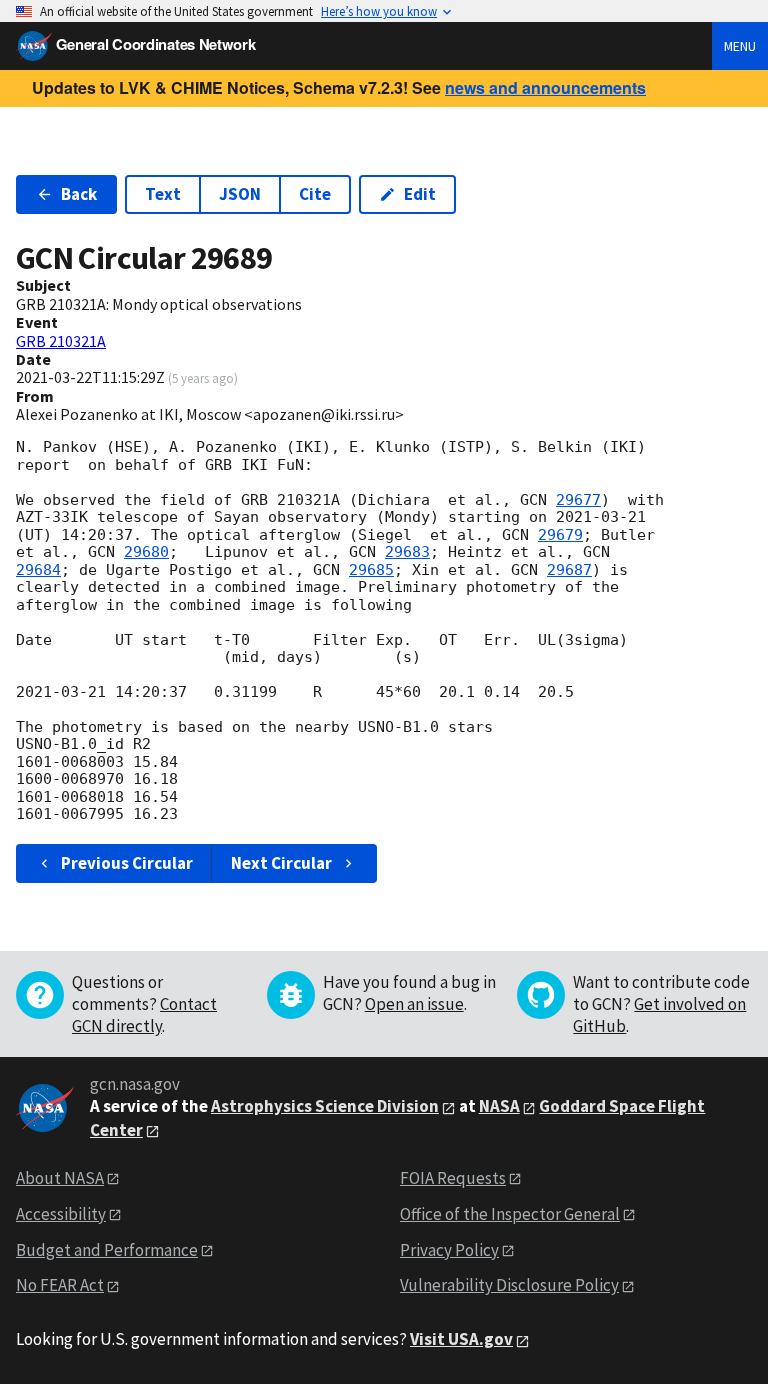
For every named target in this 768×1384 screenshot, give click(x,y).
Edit (420, 194)
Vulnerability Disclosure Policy (509, 1285)
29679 (560, 535)
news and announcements (545, 87)
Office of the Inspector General (510, 1214)
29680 (146, 552)
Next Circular (281, 863)
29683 (407, 552)
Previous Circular (127, 863)
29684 (38, 570)
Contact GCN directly (144, 1015)
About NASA (60, 1178)
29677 (578, 500)
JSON (240, 194)
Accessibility (61, 1214)
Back (79, 194)
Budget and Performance (107, 1250)
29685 (371, 570)
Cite (315, 194)
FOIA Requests (453, 1178)
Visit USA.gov (461, 1339)
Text (163, 194)
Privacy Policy (449, 1250)
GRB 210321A (61, 341)
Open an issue (414, 1004)
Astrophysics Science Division (325, 1106)
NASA (499, 1106)
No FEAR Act (60, 1285)
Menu (740, 46)
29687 (569, 570)
